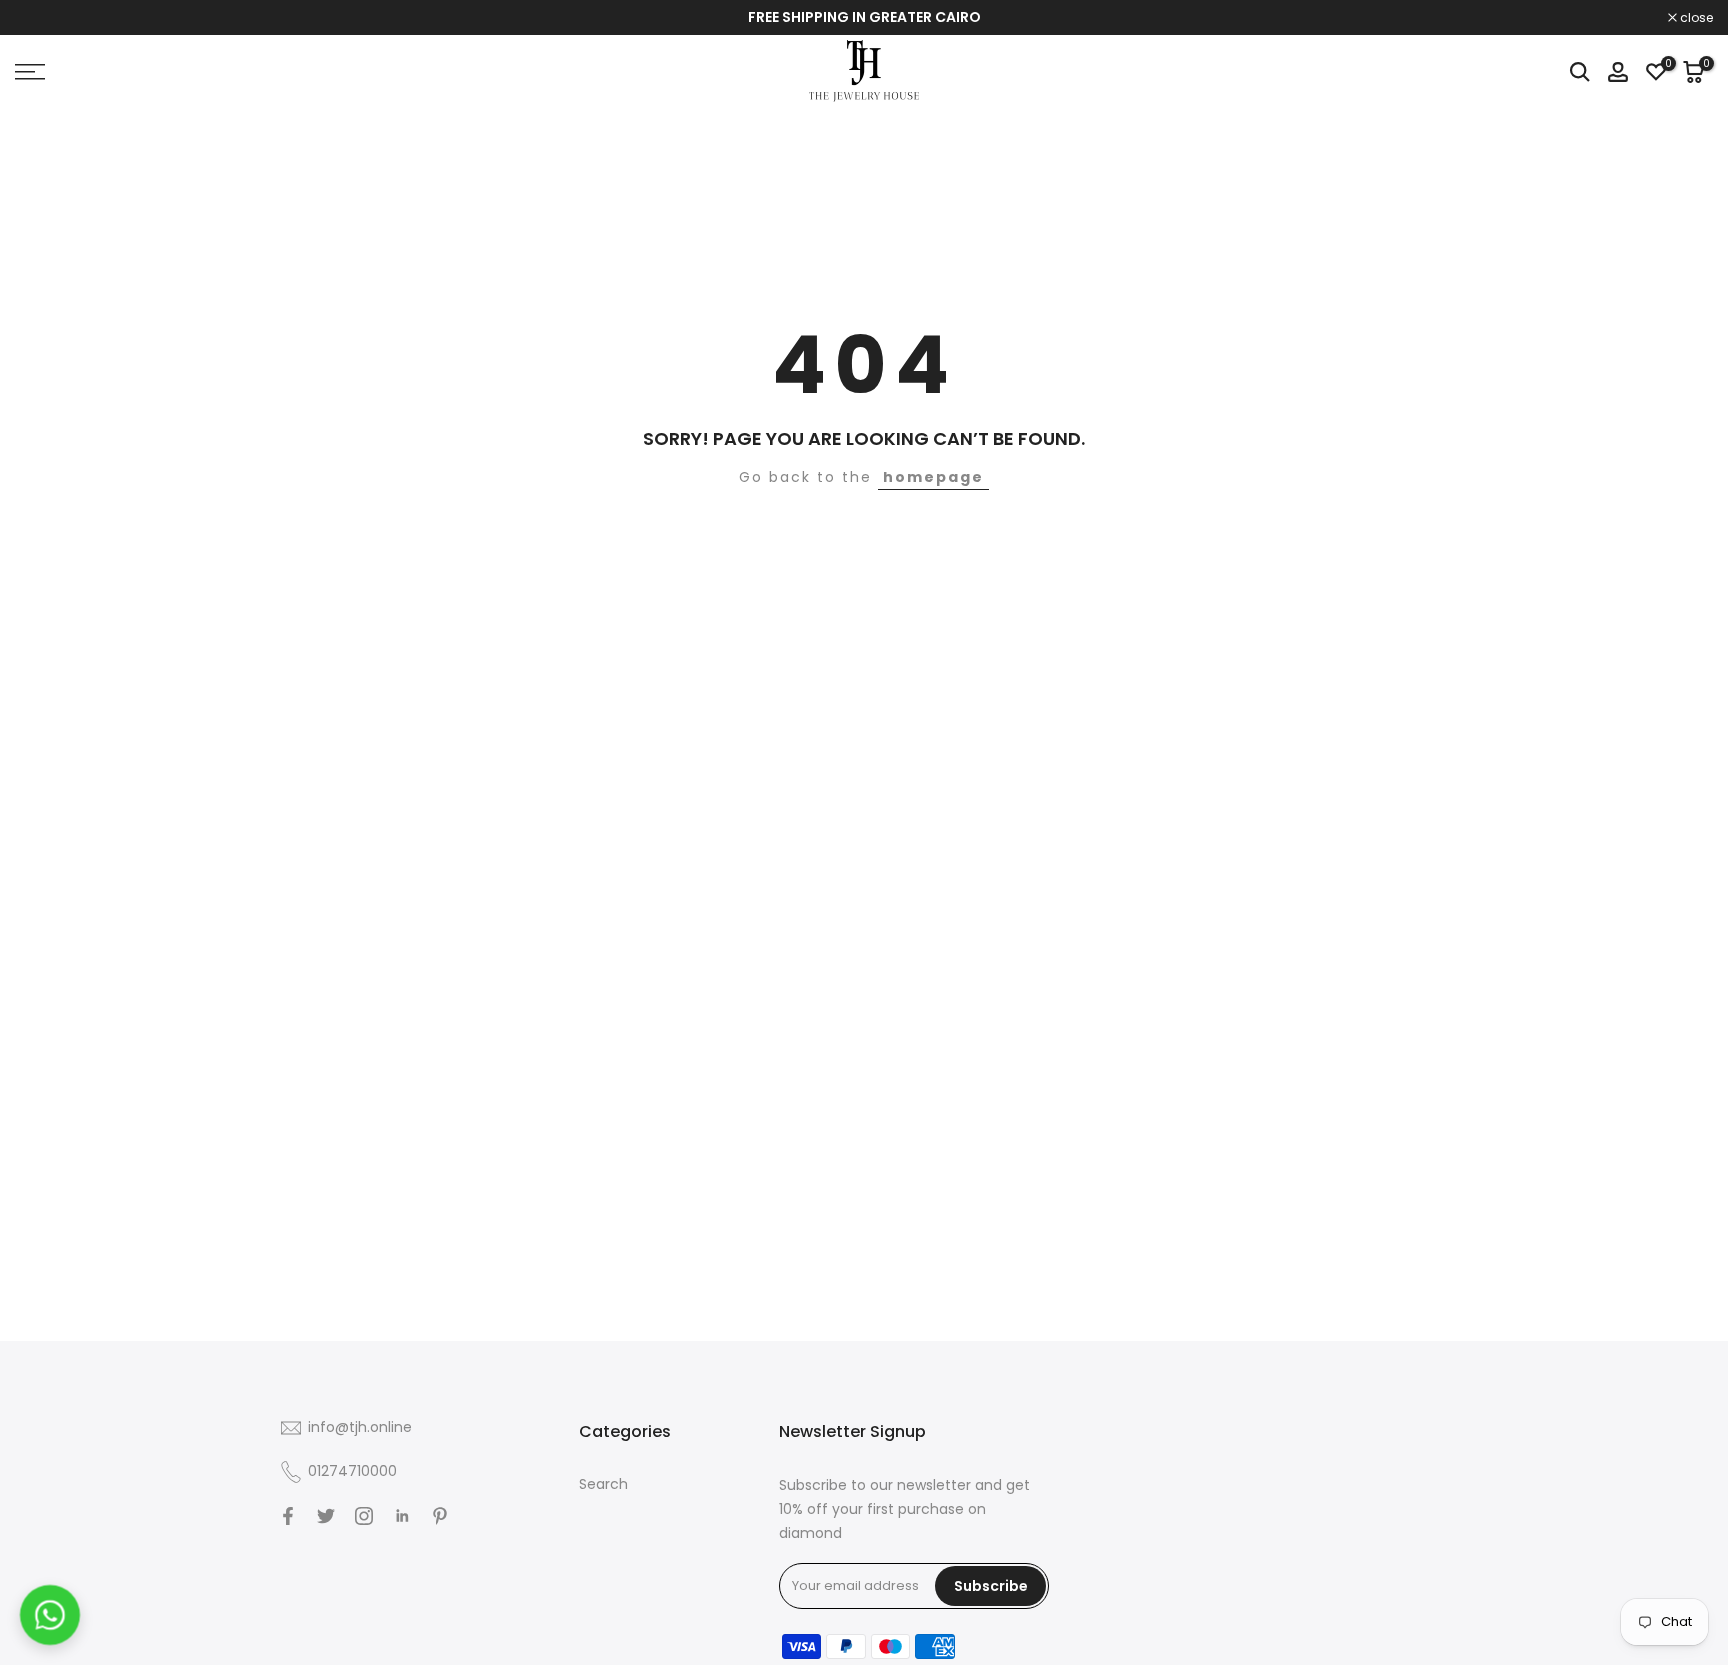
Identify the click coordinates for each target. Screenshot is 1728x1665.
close (42, 18)
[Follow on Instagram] (364, 1516)
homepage (933, 477)
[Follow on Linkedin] (402, 1516)
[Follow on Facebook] (288, 1516)
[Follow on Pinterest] (440, 1516)
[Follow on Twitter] (326, 1516)
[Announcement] (864, 18)
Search (603, 1484)
